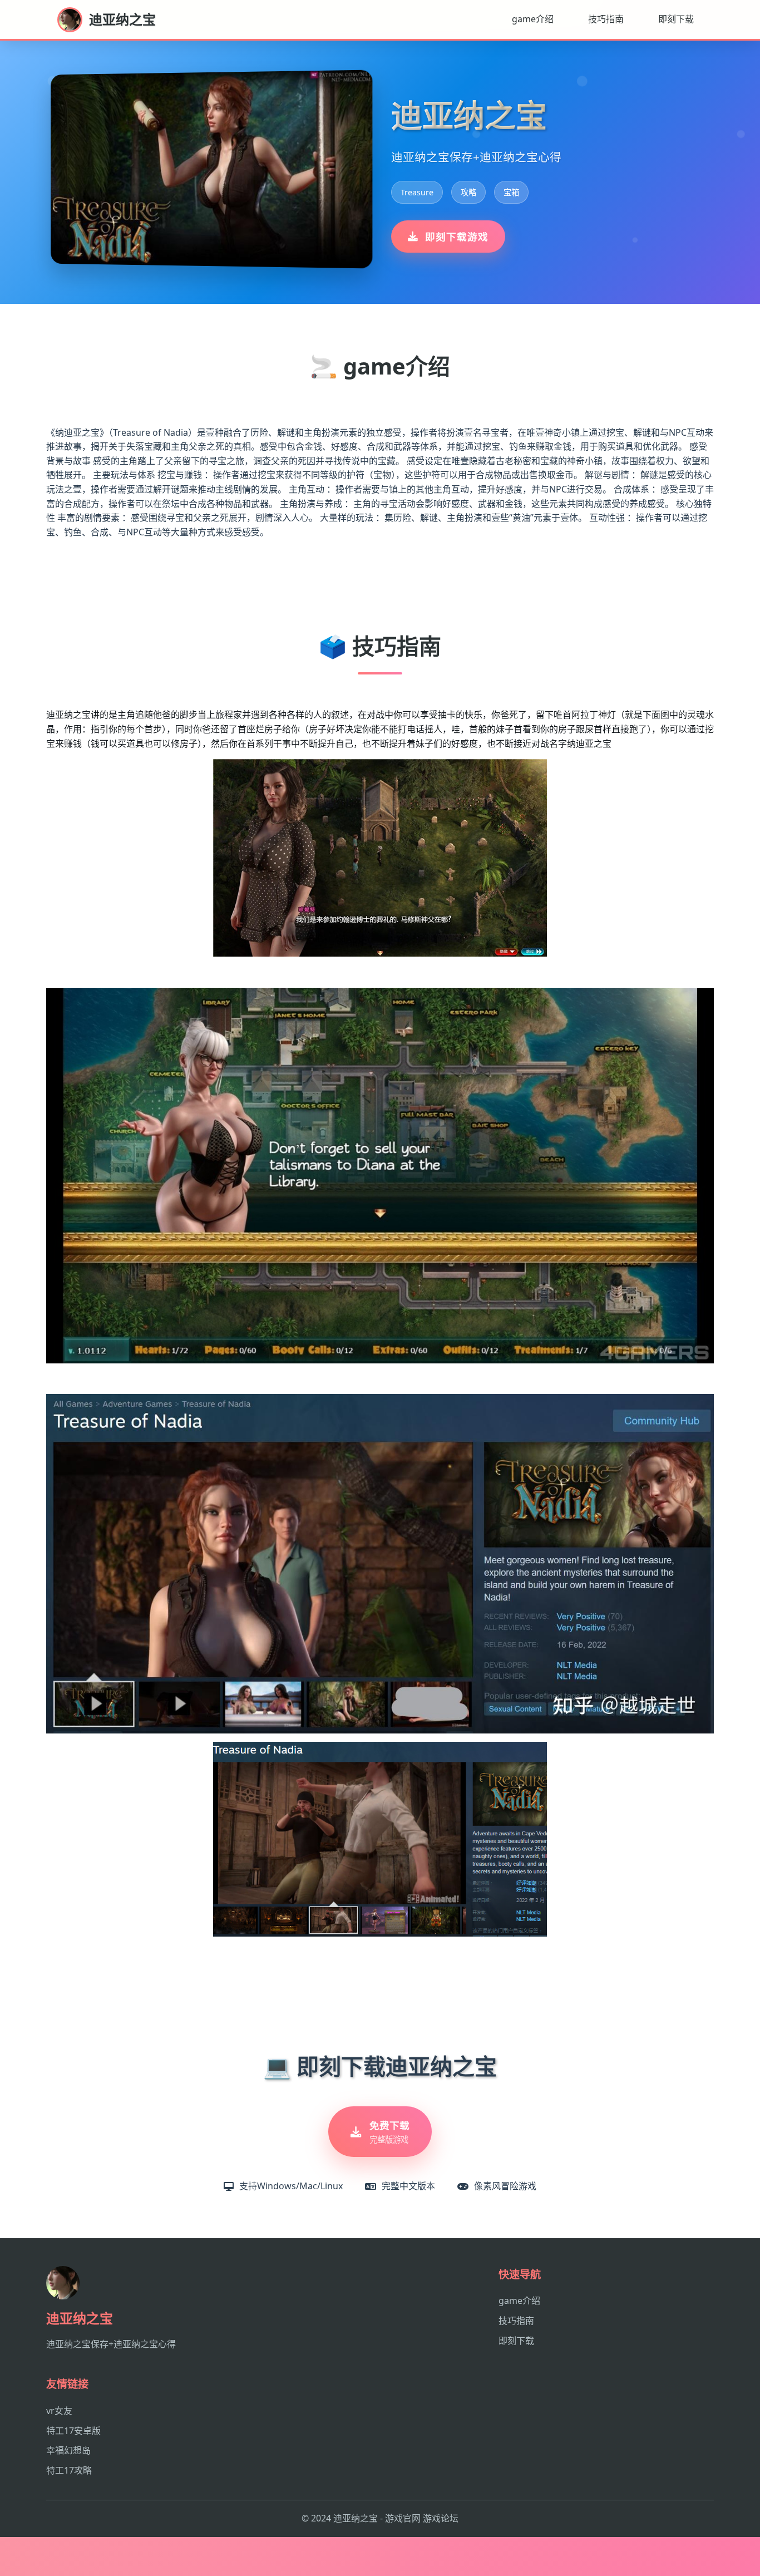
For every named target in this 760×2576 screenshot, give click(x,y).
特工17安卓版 (73, 2431)
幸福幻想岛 (68, 2450)
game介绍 (533, 19)
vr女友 (59, 2411)
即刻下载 (676, 19)
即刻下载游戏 (457, 237)
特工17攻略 (69, 2470)
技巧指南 (606, 19)
